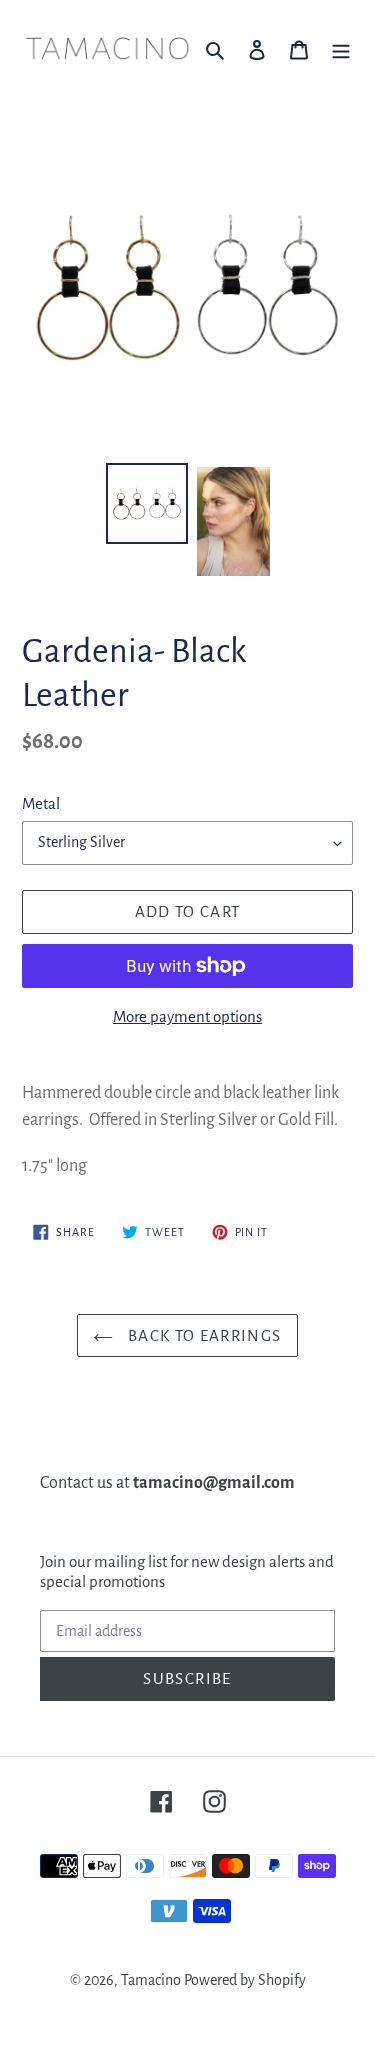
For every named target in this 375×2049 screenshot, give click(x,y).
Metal (41, 803)
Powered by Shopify (245, 1980)
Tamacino (151, 1980)
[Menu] (341, 49)
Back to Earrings (202, 1335)
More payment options (187, 1016)
